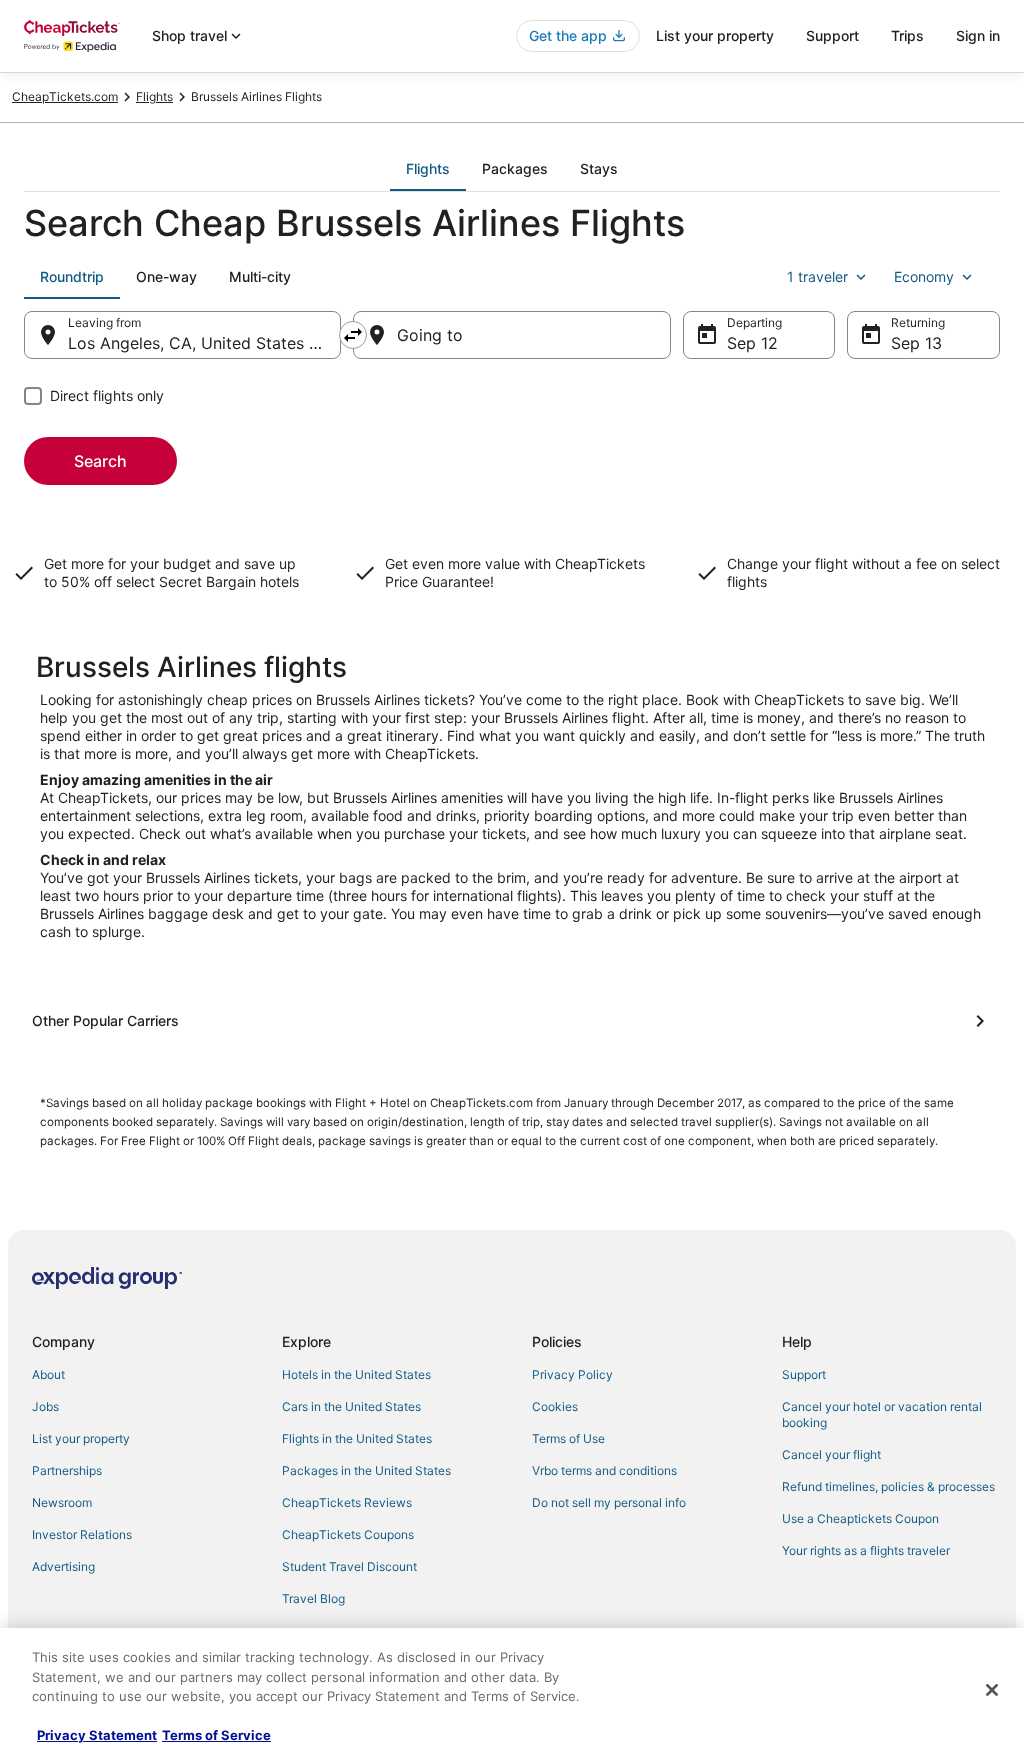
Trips (907, 35)
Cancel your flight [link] (831, 1454)
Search (100, 461)
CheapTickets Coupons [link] (348, 1534)
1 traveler (817, 276)
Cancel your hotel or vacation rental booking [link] (882, 1414)
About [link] (48, 1374)
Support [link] (804, 1374)
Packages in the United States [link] (366, 1470)
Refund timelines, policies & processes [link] (888, 1486)
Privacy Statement (97, 1735)
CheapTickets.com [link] (65, 96)
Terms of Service (216, 1735)
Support (832, 35)
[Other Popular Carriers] (512, 1021)
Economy (924, 276)
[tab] (428, 169)
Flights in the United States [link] (357, 1438)
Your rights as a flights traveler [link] (866, 1550)
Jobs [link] (45, 1406)
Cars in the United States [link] (351, 1406)
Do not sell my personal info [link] (609, 1502)
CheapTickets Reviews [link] (347, 1502)
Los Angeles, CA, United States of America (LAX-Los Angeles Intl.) (204, 343)
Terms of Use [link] (568, 1438)
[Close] (992, 1690)
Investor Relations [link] (82, 1534)
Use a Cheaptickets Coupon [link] (860, 1518)
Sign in (978, 35)
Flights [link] (154, 96)
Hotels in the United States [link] (356, 1374)
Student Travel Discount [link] (349, 1566)
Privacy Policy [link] (572, 1374)
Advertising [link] (63, 1566)
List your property (715, 35)
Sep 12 (752, 343)
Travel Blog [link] (313, 1598)
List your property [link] (81, 1438)
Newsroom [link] (62, 1502)
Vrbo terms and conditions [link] (604, 1470)
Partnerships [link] (67, 1470)
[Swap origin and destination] (353, 335)
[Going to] (511, 335)
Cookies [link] (555, 1406)
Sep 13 (916, 343)
